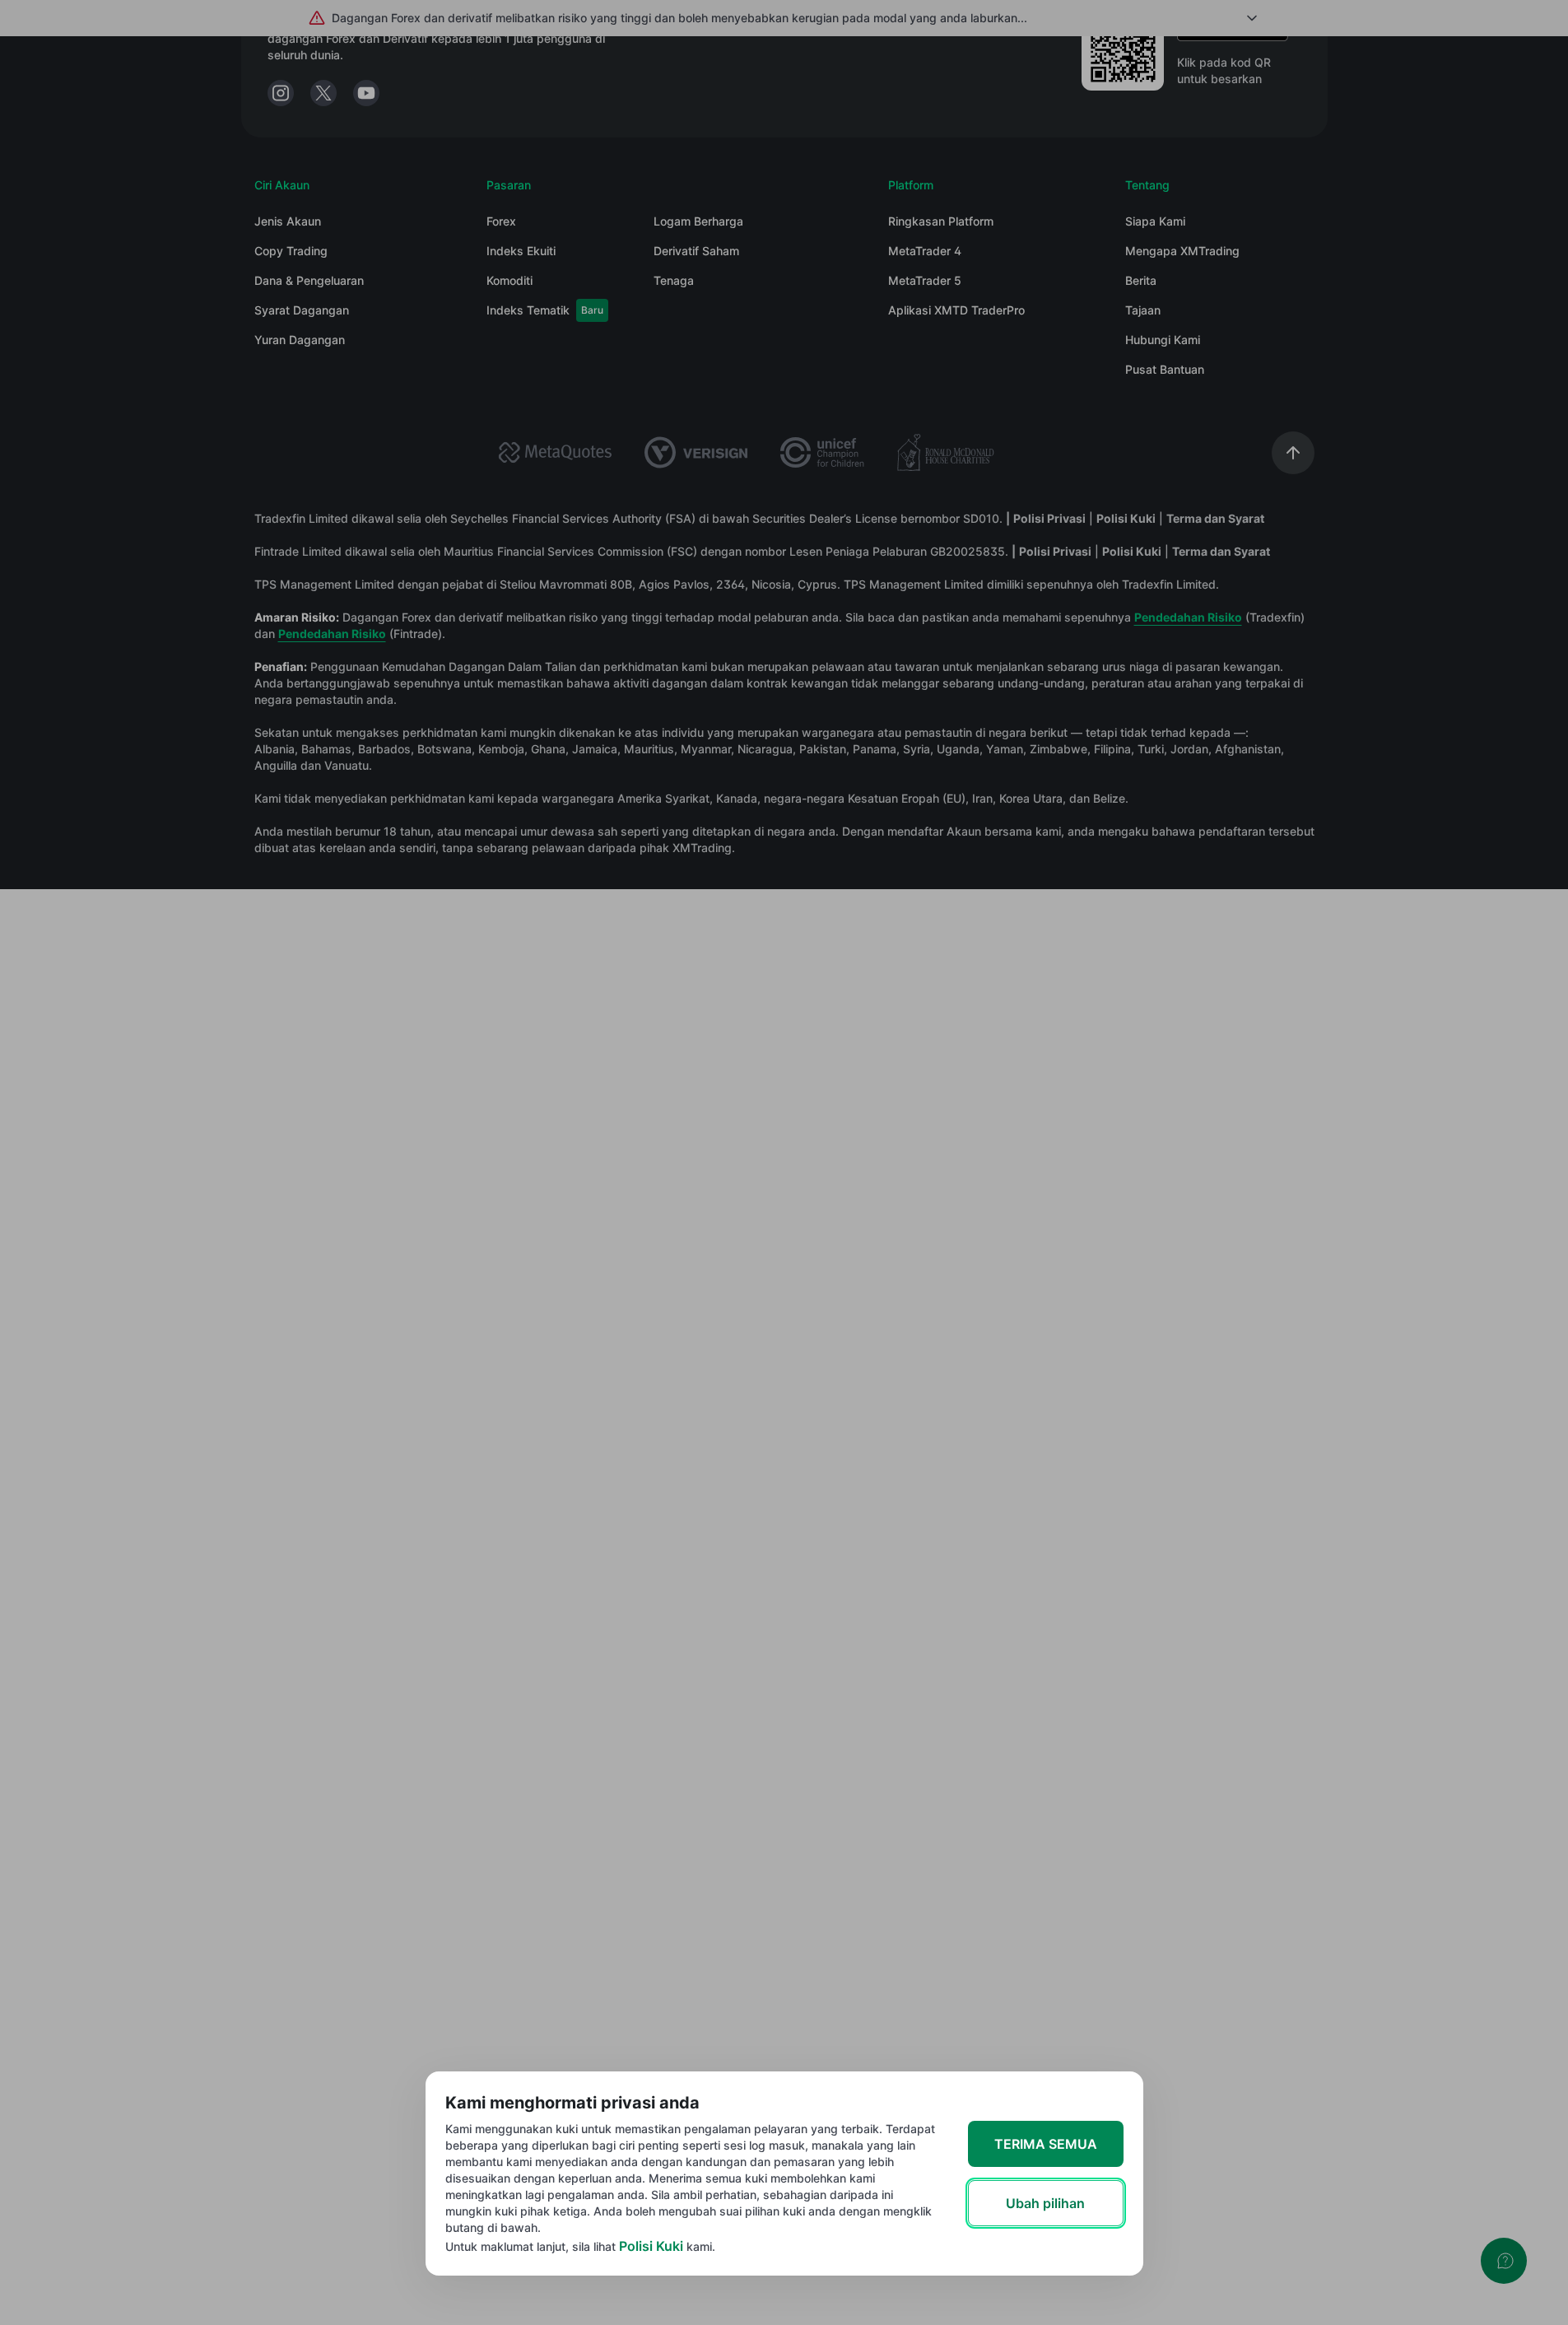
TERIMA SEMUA (1046, 2144)
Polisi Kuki (651, 2246)
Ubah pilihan (1045, 2203)
